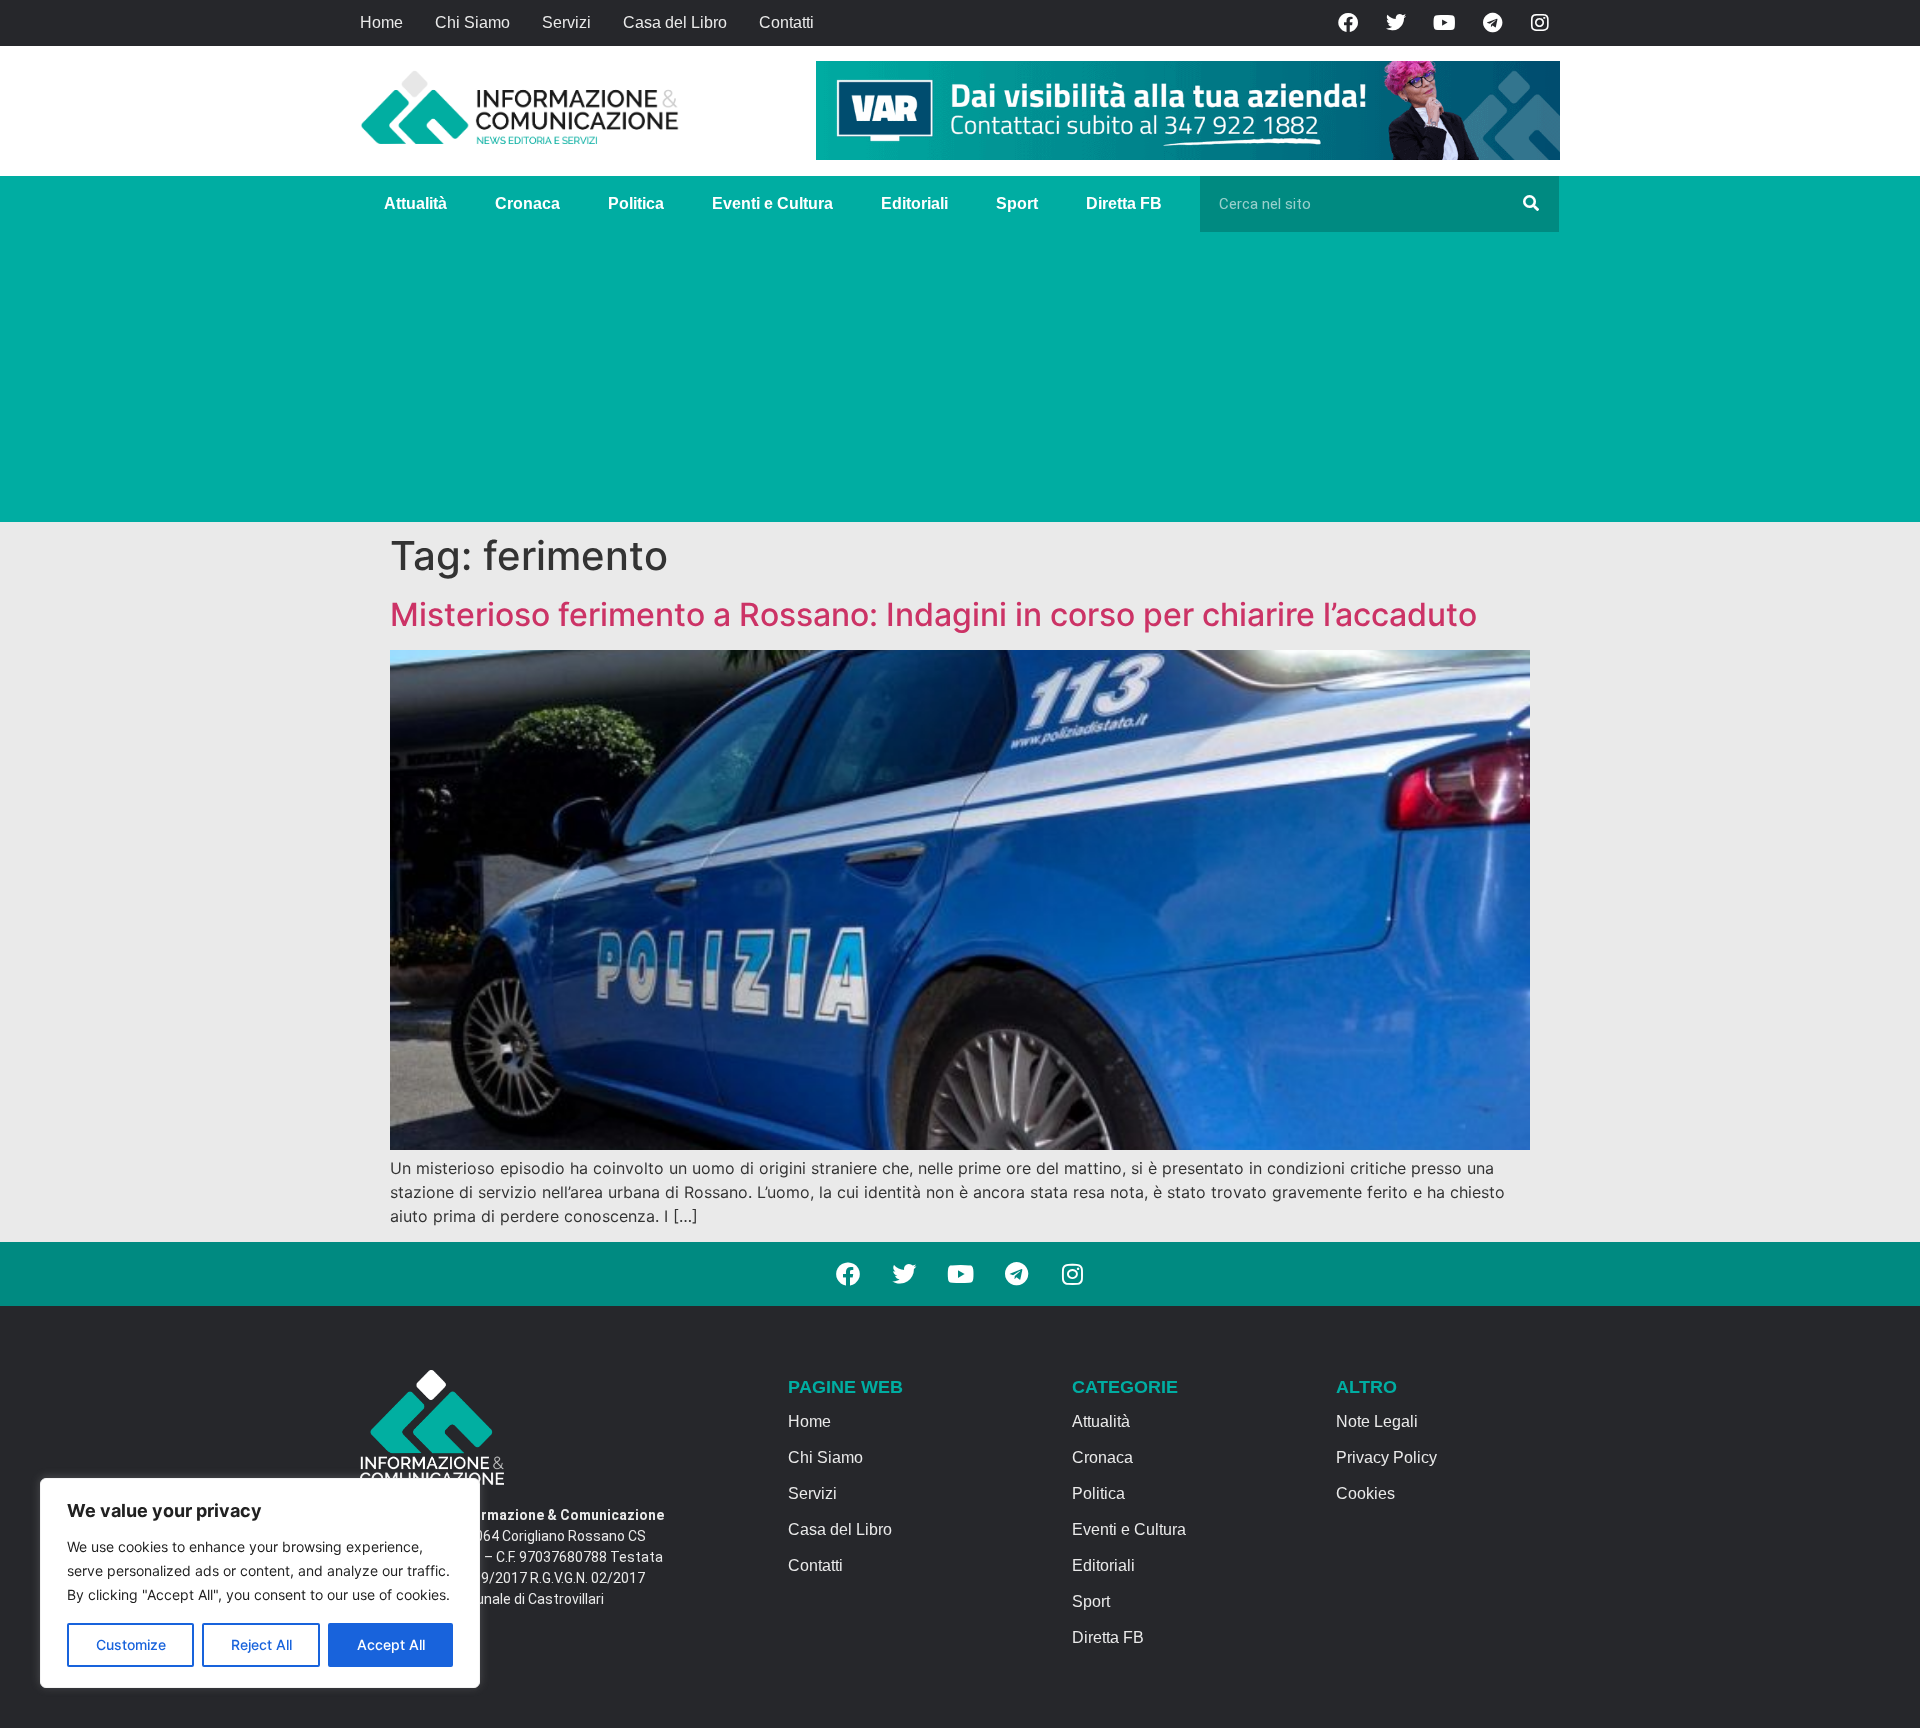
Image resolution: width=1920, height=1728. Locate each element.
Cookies (1365, 1493)
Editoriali (914, 203)
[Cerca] (1531, 204)
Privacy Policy (1386, 1457)
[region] (260, 1583)
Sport (1017, 203)
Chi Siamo (472, 22)
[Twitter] (1396, 23)
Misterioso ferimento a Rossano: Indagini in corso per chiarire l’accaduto (933, 614)
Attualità (415, 203)
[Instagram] (1540, 23)
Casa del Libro (675, 22)
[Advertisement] (960, 382)
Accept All (391, 1644)
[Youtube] (1444, 23)
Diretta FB (1124, 203)
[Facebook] (1348, 23)
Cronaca (527, 203)
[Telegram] (1492, 23)
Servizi (566, 22)
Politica (636, 203)
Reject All (261, 1644)
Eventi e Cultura (772, 203)
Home (381, 22)
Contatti (786, 22)
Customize (131, 1644)
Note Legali (1377, 1421)
